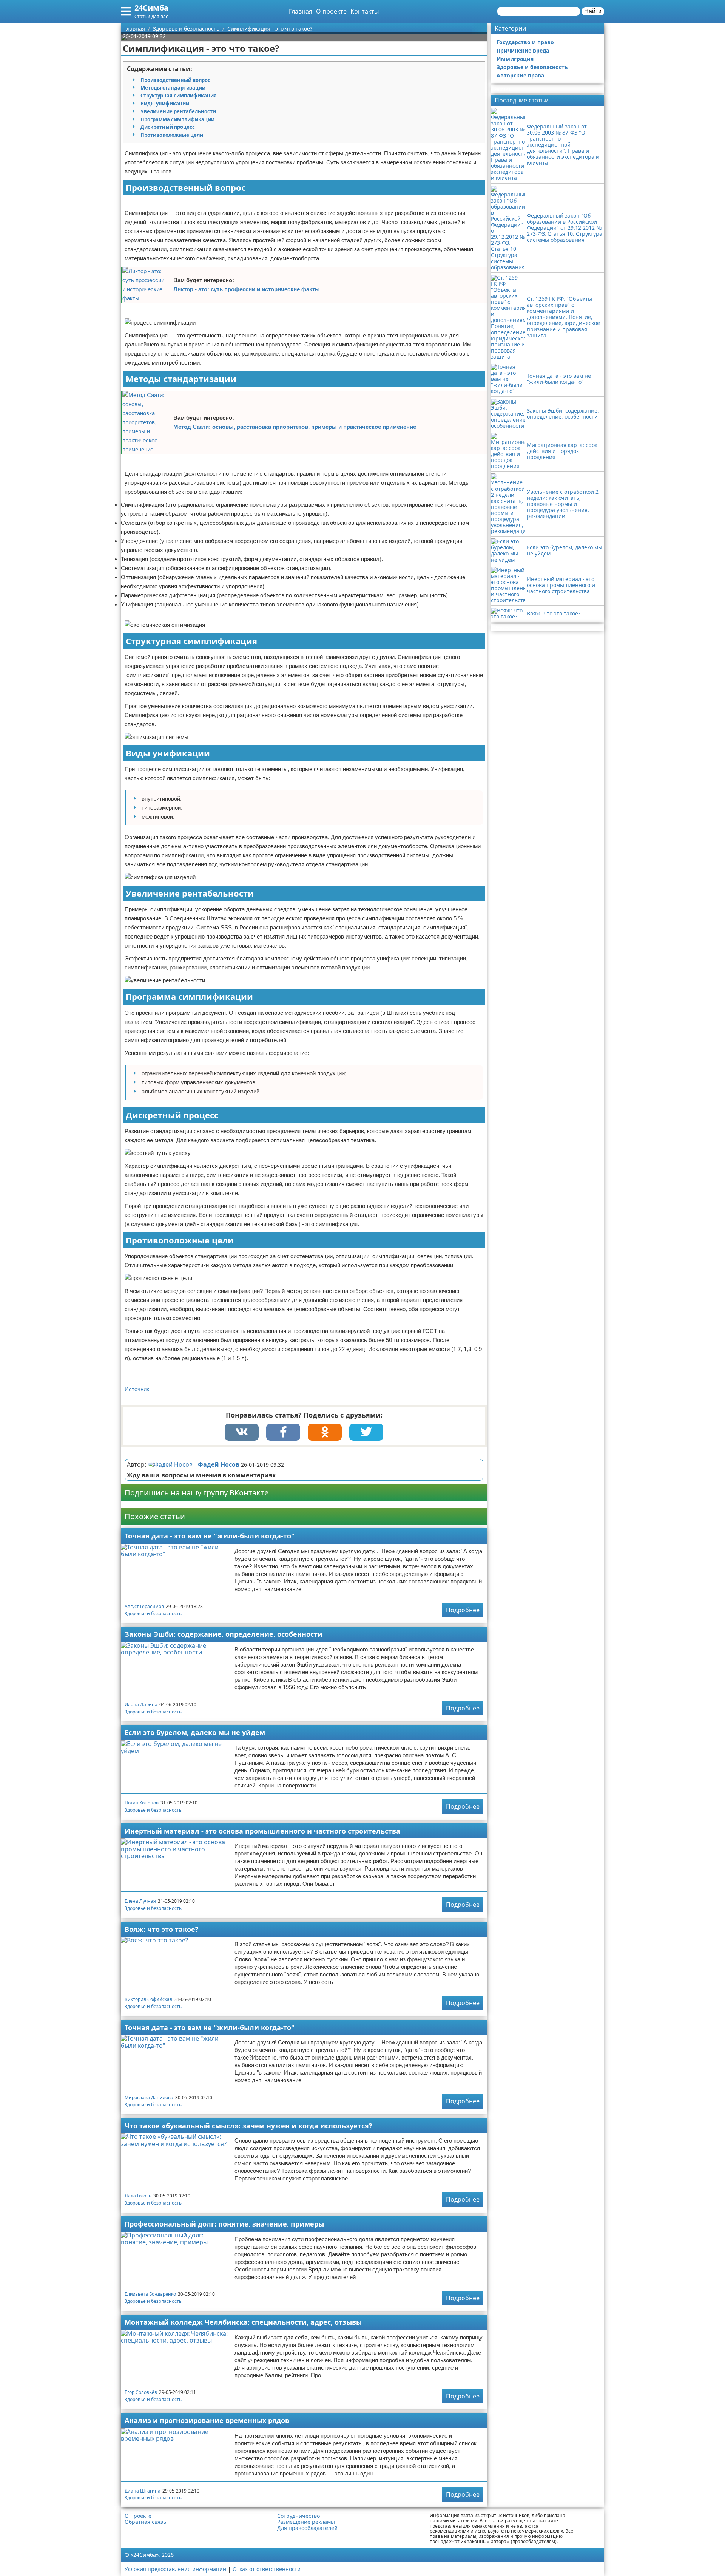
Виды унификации (165, 104)
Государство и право (525, 42)
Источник (137, 1389)
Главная (301, 11)
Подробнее (463, 1610)
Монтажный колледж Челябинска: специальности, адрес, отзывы (243, 2322)
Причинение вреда (523, 50)
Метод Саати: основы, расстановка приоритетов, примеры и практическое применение (295, 427)
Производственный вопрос (175, 80)
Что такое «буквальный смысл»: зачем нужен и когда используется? (248, 2126)
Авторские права (520, 75)
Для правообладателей (307, 2528)
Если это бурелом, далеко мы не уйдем (195, 1732)
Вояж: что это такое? (162, 1929)
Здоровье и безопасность (153, 1613)
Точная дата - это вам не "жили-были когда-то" (210, 1536)
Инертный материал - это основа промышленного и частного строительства (262, 1831)
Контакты (365, 11)
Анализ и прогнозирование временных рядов (207, 2420)
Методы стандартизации (173, 88)
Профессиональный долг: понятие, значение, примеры (224, 2224)
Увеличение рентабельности (178, 111)
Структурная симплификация (179, 96)
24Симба (151, 8)
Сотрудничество (298, 2516)
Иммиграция (515, 59)
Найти (593, 11)
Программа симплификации (177, 119)
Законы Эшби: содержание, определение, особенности (224, 1634)
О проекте (331, 11)
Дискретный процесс (168, 127)
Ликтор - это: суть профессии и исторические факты (247, 289)
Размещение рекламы (306, 2522)
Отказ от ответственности (267, 2569)
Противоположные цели (172, 135)
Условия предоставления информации (175, 2569)
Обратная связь (145, 2522)
